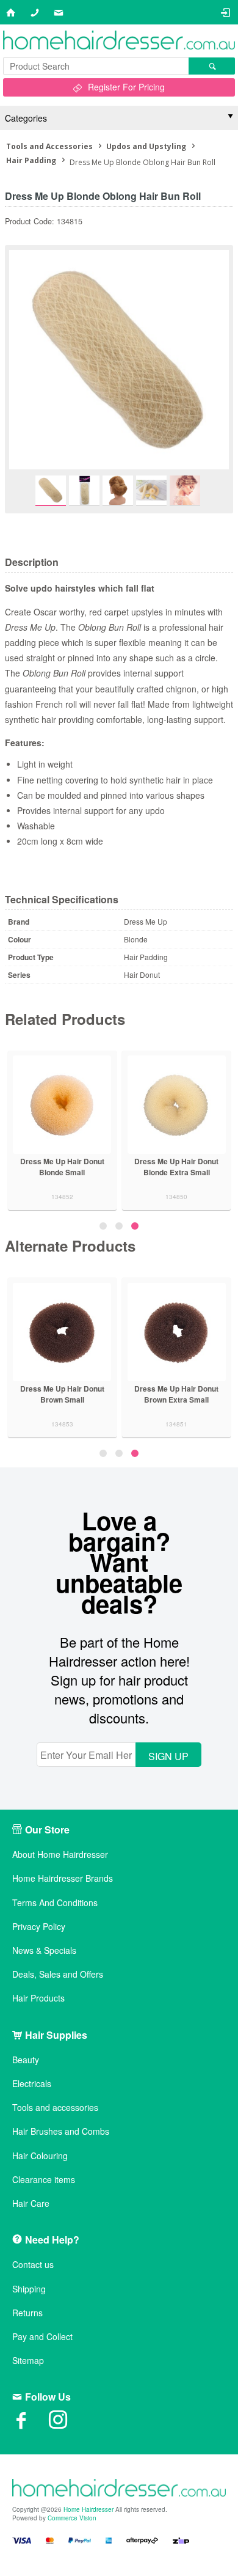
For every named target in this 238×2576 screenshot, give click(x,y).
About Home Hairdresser (60, 1855)
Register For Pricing (126, 87)
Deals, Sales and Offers (58, 1974)
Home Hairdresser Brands (63, 1878)
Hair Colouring (40, 2156)
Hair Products (38, 1998)
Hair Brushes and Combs (61, 2131)
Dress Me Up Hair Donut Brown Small (79, 1394)
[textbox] (96, 66)
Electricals (32, 2084)
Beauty (26, 2060)
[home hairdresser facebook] (31, 2424)
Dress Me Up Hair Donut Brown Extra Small (193, 1394)
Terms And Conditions (55, 1903)
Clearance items (44, 2180)
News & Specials (44, 1950)
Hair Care (31, 2204)
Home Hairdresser (88, 2509)
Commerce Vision (72, 2518)
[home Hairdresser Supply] (119, 41)
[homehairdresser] (119, 2489)
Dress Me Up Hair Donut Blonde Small (146, 1167)
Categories (26, 118)
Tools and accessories (55, 2108)
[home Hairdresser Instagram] (67, 2424)
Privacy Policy (39, 1927)
